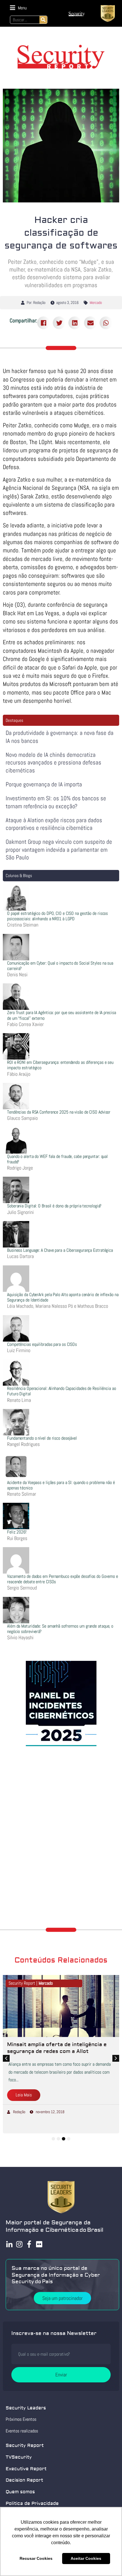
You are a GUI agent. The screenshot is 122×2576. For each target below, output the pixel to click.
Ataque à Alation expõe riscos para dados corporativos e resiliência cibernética (54, 824)
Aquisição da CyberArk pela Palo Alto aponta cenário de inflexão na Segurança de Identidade (63, 1297)
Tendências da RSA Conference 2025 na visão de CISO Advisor (59, 1112)
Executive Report (26, 2469)
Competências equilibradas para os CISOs (42, 1344)
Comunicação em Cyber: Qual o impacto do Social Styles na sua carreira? (60, 966)
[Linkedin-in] (9, 2244)
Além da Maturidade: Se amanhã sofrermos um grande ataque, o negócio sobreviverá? (60, 1629)
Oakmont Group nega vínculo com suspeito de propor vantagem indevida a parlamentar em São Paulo (59, 849)
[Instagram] (19, 2244)
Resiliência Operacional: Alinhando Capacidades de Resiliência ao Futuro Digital (62, 1391)
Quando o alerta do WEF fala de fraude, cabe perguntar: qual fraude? (57, 1159)
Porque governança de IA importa (44, 784)
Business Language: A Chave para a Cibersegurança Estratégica (60, 1250)
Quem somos (20, 2492)
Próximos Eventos (21, 2419)
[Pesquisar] (43, 20)
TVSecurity (19, 2457)
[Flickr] (39, 2244)
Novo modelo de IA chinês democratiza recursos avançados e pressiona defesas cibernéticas (53, 762)
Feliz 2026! (17, 1532)
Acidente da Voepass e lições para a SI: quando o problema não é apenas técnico (61, 1485)
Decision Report (24, 2480)
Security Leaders (26, 2408)
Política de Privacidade (32, 2504)
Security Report (25, 2446)
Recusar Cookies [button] (36, 2558)
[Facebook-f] (29, 2244)
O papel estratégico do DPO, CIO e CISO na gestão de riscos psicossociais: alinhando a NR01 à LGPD (57, 916)
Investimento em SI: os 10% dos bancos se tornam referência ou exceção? (56, 802)
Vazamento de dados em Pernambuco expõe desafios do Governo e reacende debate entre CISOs (63, 1579)
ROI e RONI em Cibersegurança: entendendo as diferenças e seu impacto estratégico (60, 1065)
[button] (18, 8)
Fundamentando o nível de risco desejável (42, 1438)
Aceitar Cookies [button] (86, 2558)
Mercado (96, 302)
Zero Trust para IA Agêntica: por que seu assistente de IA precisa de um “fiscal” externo (62, 1015)
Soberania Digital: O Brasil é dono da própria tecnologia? (54, 1206)
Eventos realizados (22, 2431)
